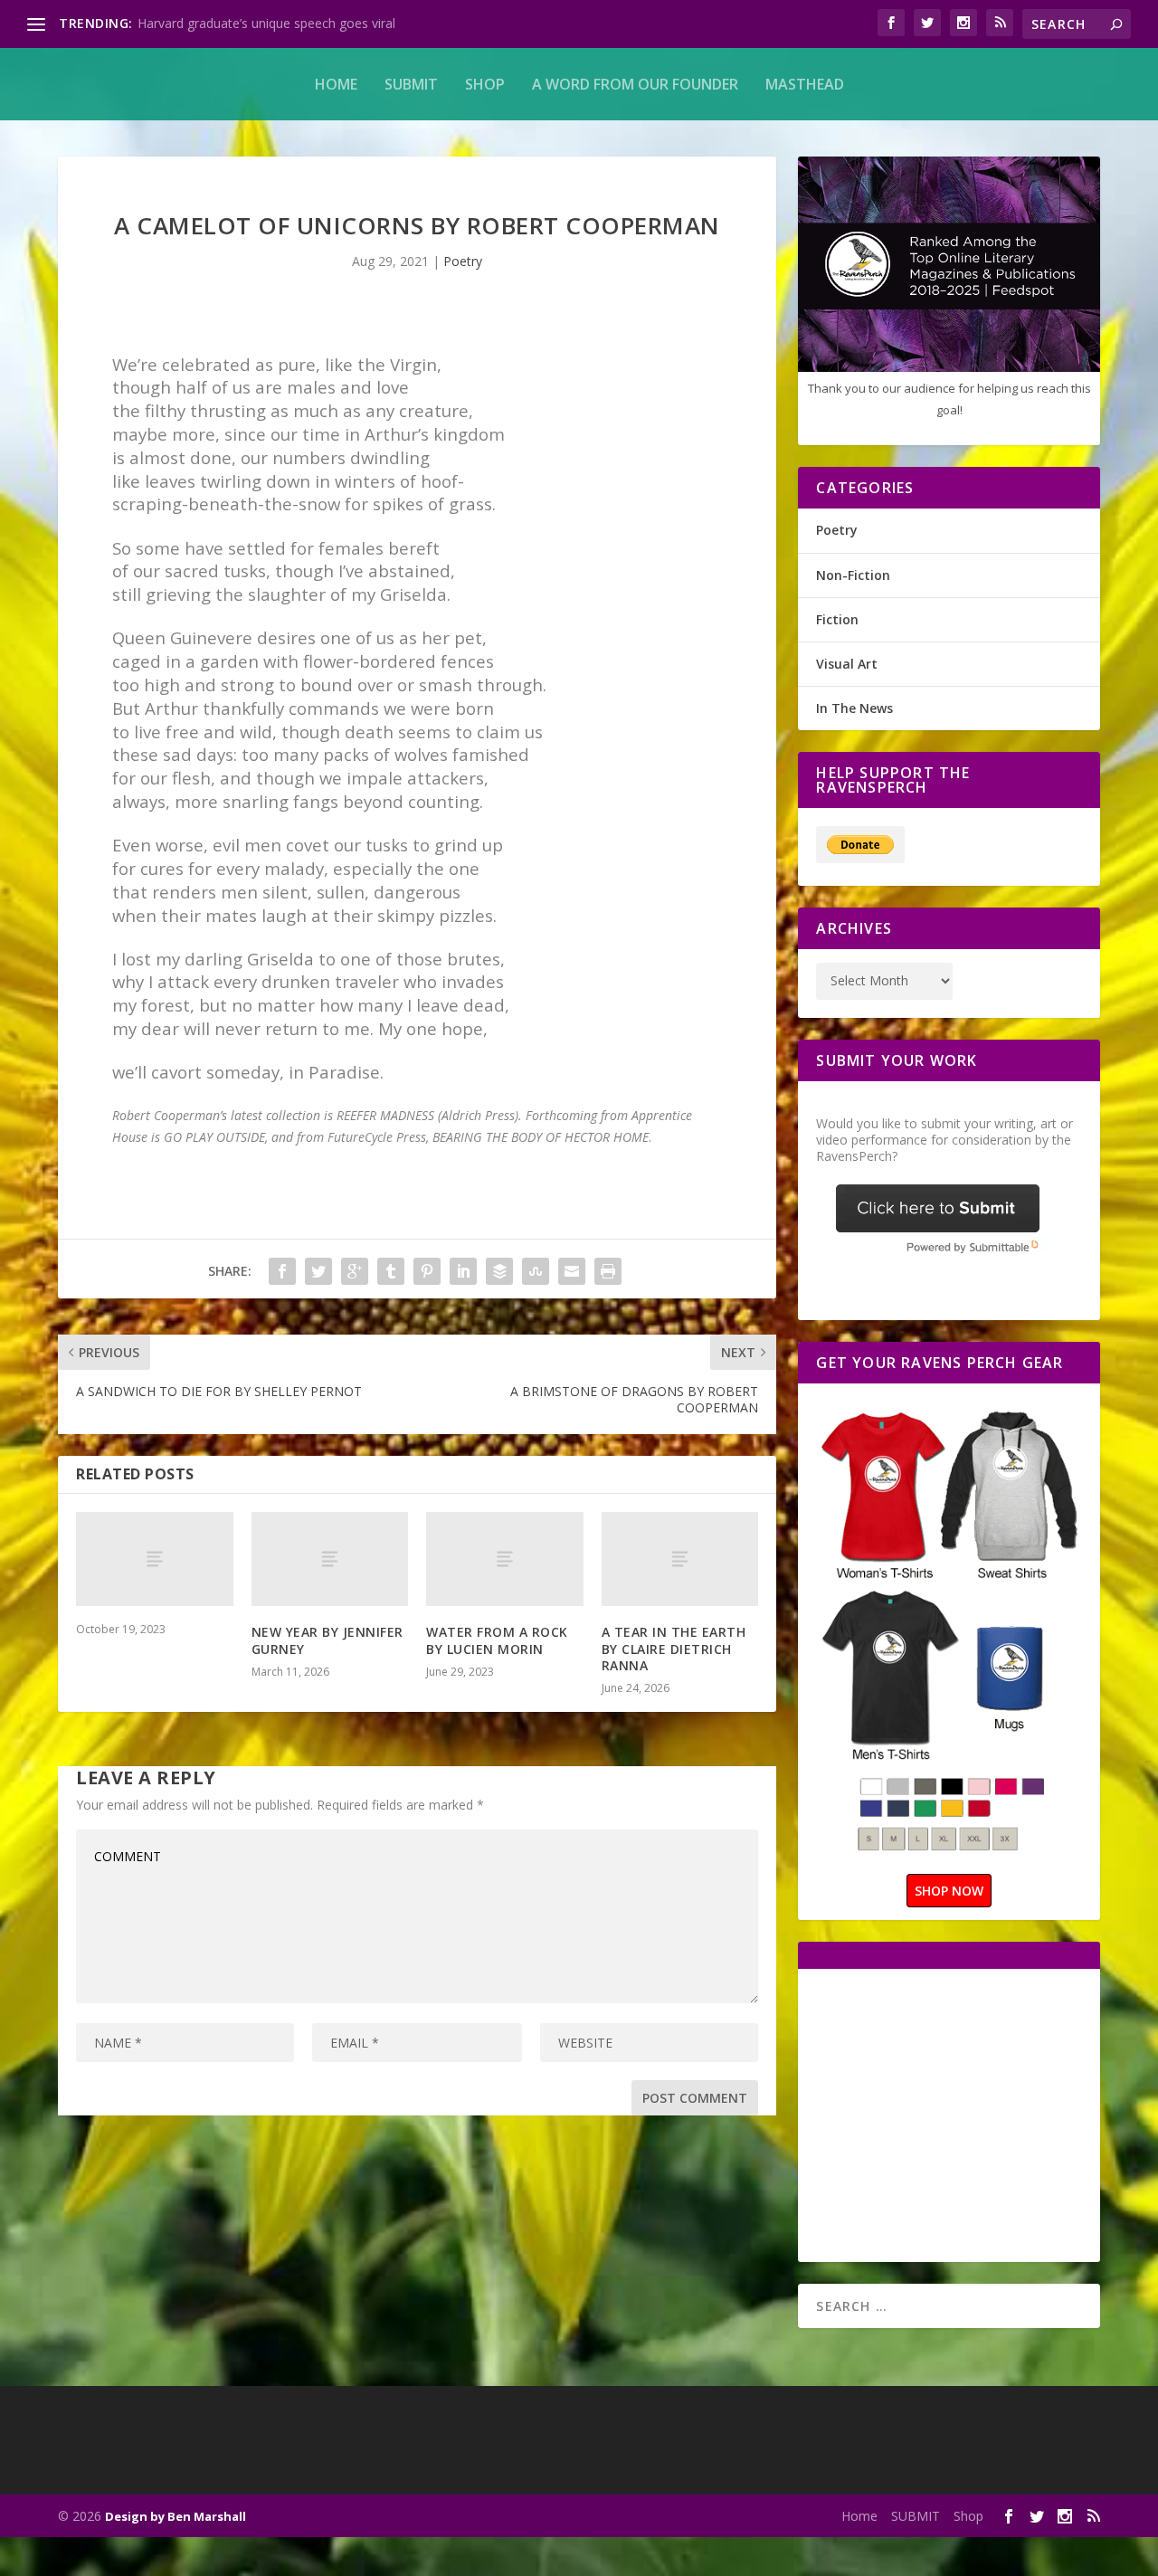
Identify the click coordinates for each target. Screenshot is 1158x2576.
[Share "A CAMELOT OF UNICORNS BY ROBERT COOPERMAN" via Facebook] (282, 1271)
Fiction (837, 619)
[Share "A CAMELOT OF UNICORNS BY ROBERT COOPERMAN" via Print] (608, 1271)
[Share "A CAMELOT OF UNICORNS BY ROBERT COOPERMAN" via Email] (572, 1271)
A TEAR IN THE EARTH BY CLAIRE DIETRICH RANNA (674, 1648)
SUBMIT (411, 84)
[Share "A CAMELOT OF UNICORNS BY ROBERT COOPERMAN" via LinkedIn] (463, 1271)
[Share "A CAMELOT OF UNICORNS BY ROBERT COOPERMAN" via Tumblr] (391, 1271)
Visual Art (847, 664)
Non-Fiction (853, 575)
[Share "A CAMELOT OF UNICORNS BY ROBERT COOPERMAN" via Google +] (355, 1271)
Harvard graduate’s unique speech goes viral (266, 23)
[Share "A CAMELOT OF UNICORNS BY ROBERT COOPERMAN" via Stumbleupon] (536, 1271)
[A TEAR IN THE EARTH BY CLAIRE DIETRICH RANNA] (680, 1559)
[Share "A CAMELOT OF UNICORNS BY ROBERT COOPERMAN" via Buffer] (499, 1271)
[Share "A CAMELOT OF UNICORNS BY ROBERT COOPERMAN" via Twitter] (318, 1271)
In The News (854, 708)
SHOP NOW (949, 1891)
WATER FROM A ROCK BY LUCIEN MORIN (497, 1640)
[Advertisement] (968, 2114)
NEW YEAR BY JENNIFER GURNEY (327, 1640)
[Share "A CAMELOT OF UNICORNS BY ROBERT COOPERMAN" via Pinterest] (427, 1271)
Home (336, 84)
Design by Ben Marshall (176, 2516)
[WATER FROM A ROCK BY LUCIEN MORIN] (505, 1559)
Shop (485, 84)
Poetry (463, 261)
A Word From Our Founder (635, 84)
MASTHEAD (805, 84)
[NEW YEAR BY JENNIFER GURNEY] (330, 1559)
